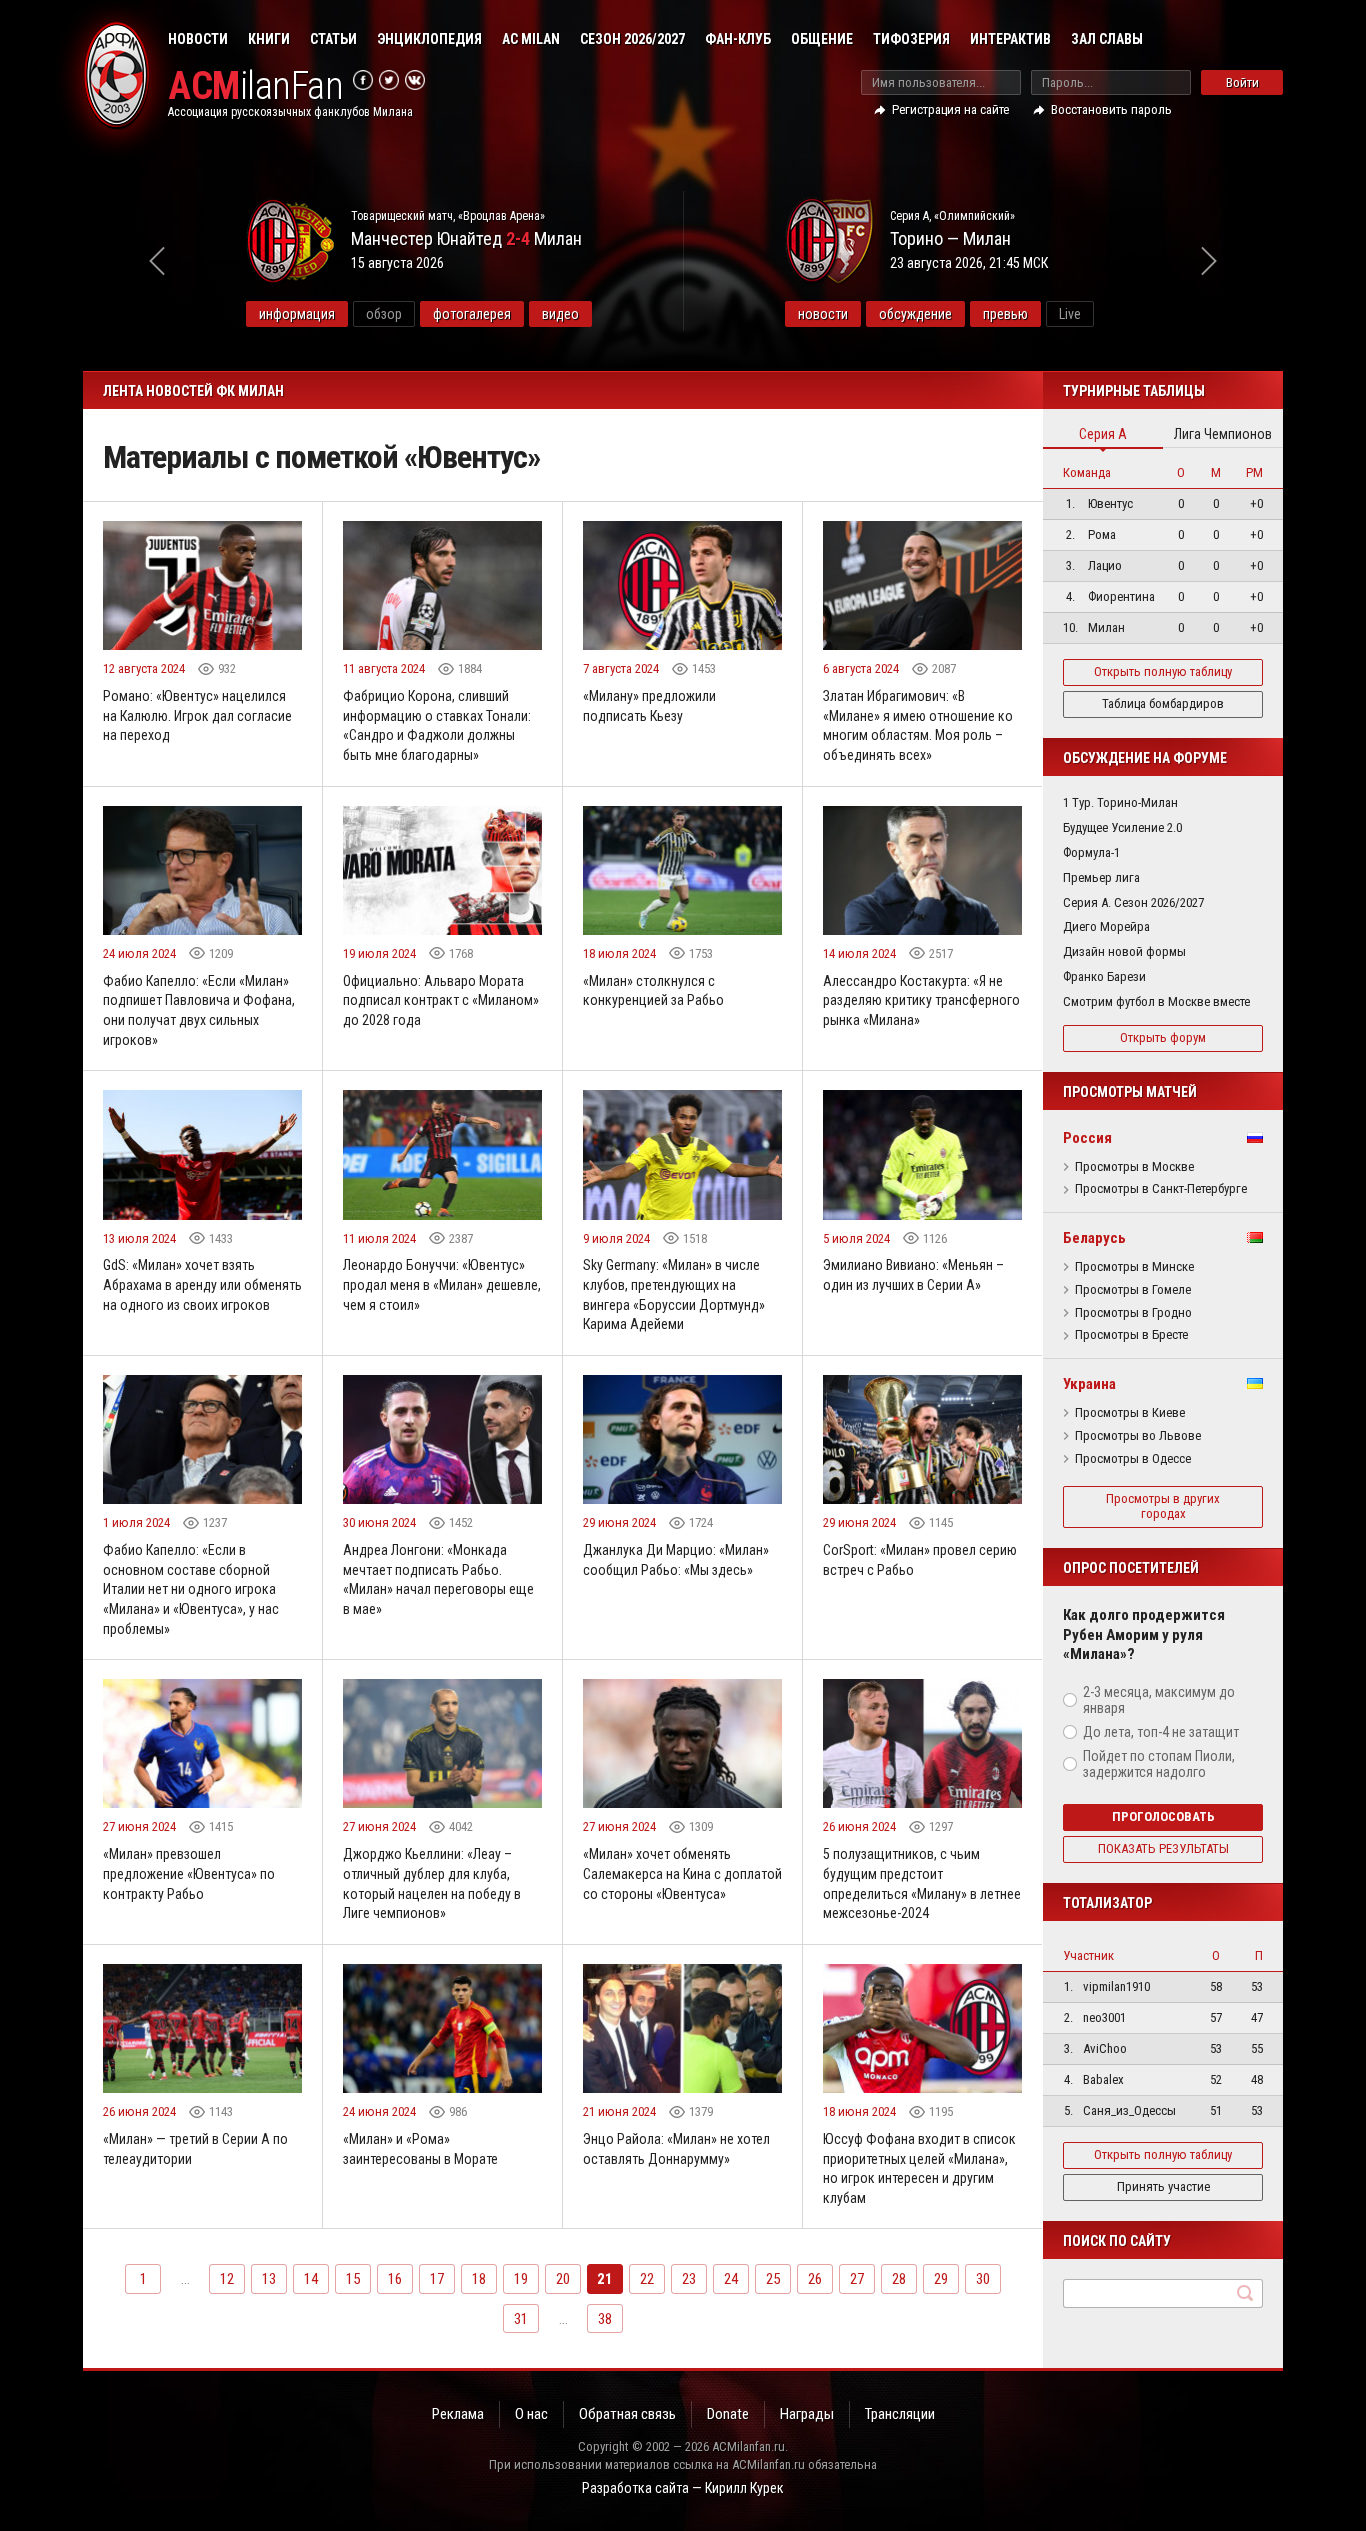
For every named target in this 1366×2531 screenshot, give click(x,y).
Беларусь (1094, 1238)
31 (521, 2319)
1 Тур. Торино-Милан (1120, 802)
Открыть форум (1163, 1037)
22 (647, 2279)
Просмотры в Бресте (1131, 1335)
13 (269, 2279)
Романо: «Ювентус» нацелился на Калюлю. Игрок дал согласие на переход (197, 715)
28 (899, 2279)
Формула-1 (1091, 852)
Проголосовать (1163, 1816)
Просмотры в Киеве (1130, 1413)
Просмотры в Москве (1134, 1167)
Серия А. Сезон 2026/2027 (1133, 902)
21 (605, 2279)
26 (815, 2279)
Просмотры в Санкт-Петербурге (1161, 1189)
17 (437, 2279)
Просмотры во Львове (1138, 1436)
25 (773, 2279)
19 (521, 2279)
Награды (807, 2414)
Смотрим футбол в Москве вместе (1156, 1001)
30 (983, 2279)
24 (731, 2279)
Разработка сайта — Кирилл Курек (683, 2488)
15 (353, 2279)
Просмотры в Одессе (1133, 1459)
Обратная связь (627, 2414)
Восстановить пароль (1111, 109)
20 (563, 2279)
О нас (531, 2414)
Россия (1087, 1138)
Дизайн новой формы (1124, 951)
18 (479, 2279)
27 (857, 2279)
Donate (728, 2414)
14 (311, 2279)
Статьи (333, 39)
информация (297, 314)
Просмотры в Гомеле (1133, 1290)
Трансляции (900, 2414)
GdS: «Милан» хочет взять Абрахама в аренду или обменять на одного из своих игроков (202, 1284)
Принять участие (1163, 2186)
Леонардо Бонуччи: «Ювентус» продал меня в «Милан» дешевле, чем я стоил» (442, 1284)
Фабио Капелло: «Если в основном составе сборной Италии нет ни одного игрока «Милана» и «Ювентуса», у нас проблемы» (191, 1589)
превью (1005, 314)
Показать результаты (1163, 1848)
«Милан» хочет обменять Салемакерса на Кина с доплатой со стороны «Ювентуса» (682, 1873)
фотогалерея (472, 314)
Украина (1089, 1384)
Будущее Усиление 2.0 (1122, 827)
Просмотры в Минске (1134, 1267)
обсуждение (915, 314)
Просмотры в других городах (1163, 1506)
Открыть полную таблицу (1163, 671)
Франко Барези (1104, 976)
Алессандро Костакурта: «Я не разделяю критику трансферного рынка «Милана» (921, 1000)
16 (395, 2279)
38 (605, 2319)
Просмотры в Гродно (1133, 1313)
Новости (198, 39)
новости (823, 314)
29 (941, 2279)
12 (227, 2279)
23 (689, 2279)
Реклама (458, 2414)
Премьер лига (1101, 877)
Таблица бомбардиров (1163, 703)
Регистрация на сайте (950, 109)
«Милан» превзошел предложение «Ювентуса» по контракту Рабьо (189, 1873)
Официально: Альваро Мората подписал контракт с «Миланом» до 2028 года (441, 1000)
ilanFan (255, 86)
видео (560, 314)
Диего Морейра (1106, 926)
